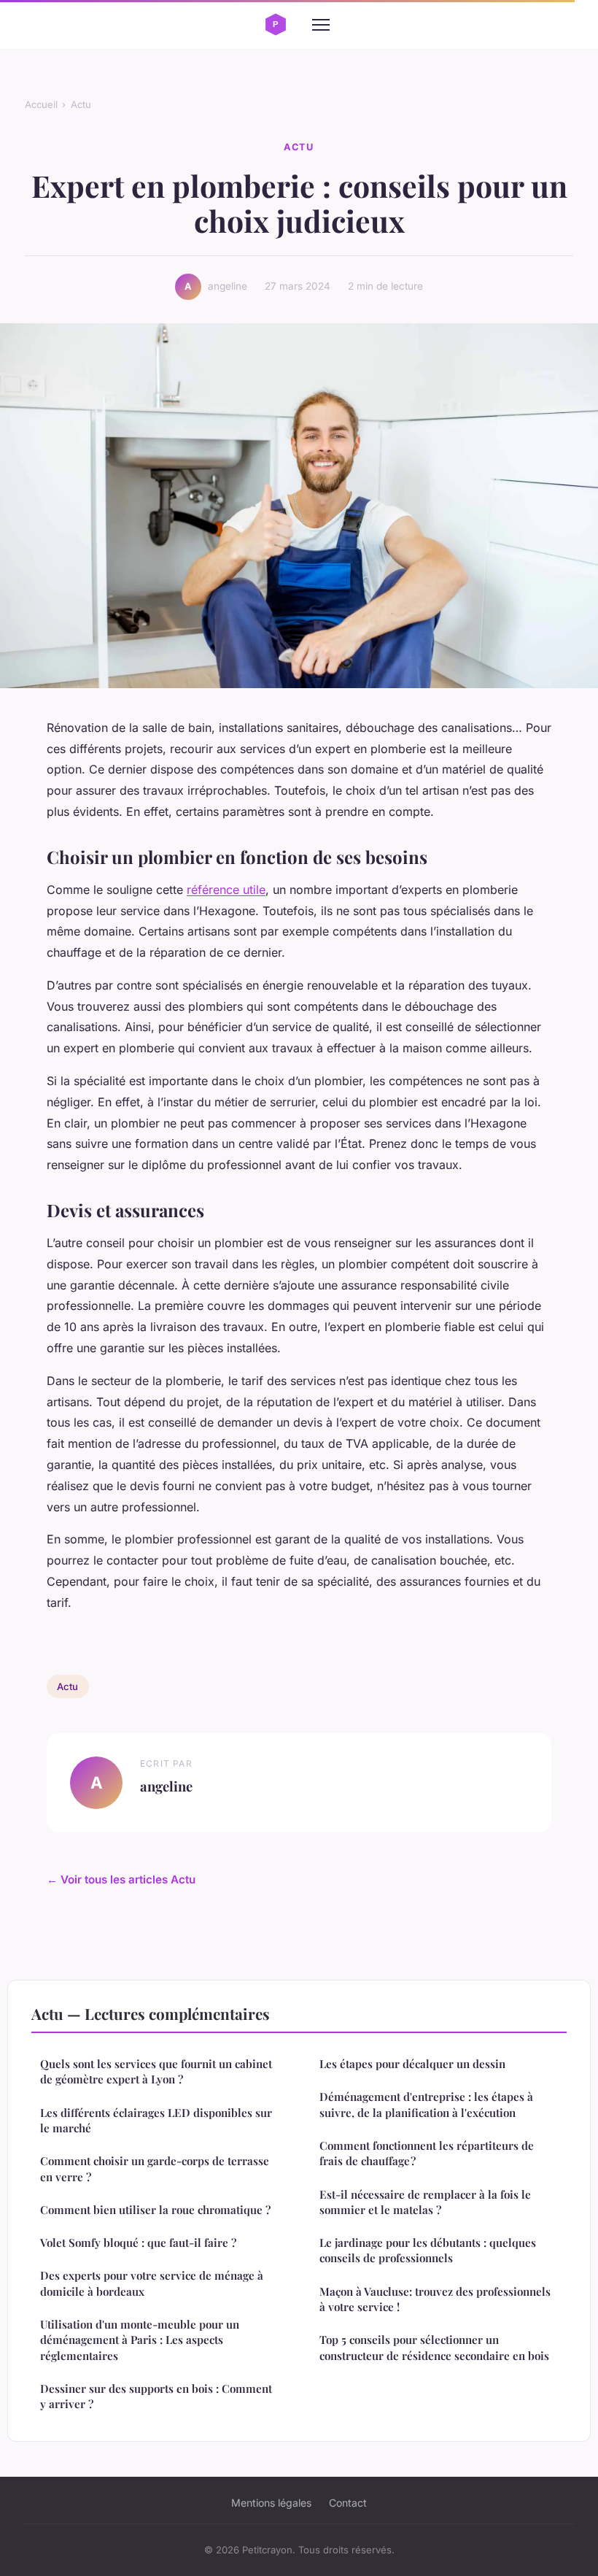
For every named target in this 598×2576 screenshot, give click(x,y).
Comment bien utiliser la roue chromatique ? (155, 2210)
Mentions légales (271, 2503)
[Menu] (321, 25)
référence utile (226, 890)
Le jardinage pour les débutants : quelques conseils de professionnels (428, 2250)
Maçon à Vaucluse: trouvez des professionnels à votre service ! (435, 2299)
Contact (348, 2503)
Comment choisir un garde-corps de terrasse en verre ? (155, 2168)
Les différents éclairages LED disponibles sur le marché (156, 2120)
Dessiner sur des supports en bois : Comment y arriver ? (156, 2396)
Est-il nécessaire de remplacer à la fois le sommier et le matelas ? (425, 2202)
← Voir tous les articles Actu (121, 1879)
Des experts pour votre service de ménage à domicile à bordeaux (152, 2283)
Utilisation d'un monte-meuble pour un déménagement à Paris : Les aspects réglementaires (140, 2340)
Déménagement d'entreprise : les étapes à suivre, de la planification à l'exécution (426, 2104)
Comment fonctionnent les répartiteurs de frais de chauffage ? (427, 2153)
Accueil (41, 104)
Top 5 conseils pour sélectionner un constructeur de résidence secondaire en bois (434, 2347)
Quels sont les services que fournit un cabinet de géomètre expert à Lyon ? (156, 2071)
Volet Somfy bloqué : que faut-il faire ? (138, 2243)
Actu (81, 104)
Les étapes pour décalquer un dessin (412, 2064)
